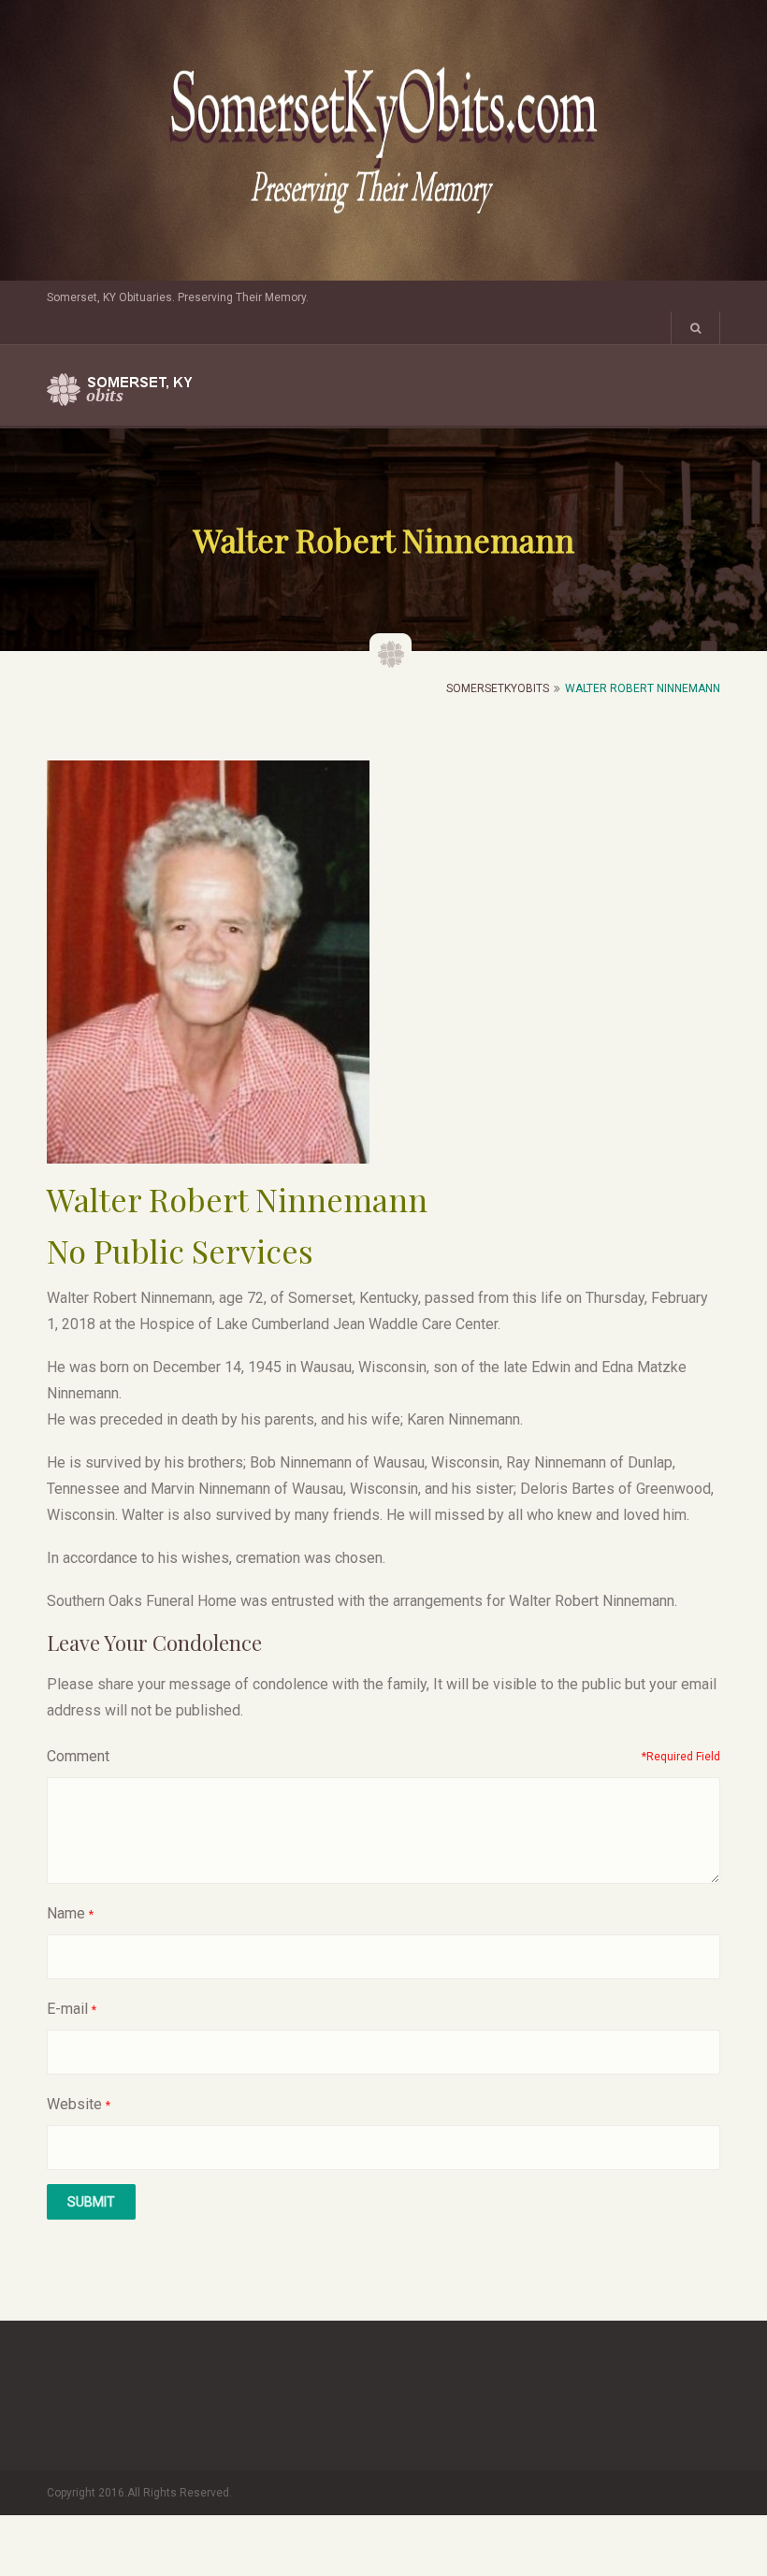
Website (74, 2104)
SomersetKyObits (498, 688)
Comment (78, 1756)
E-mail (67, 2009)
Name (66, 1913)
